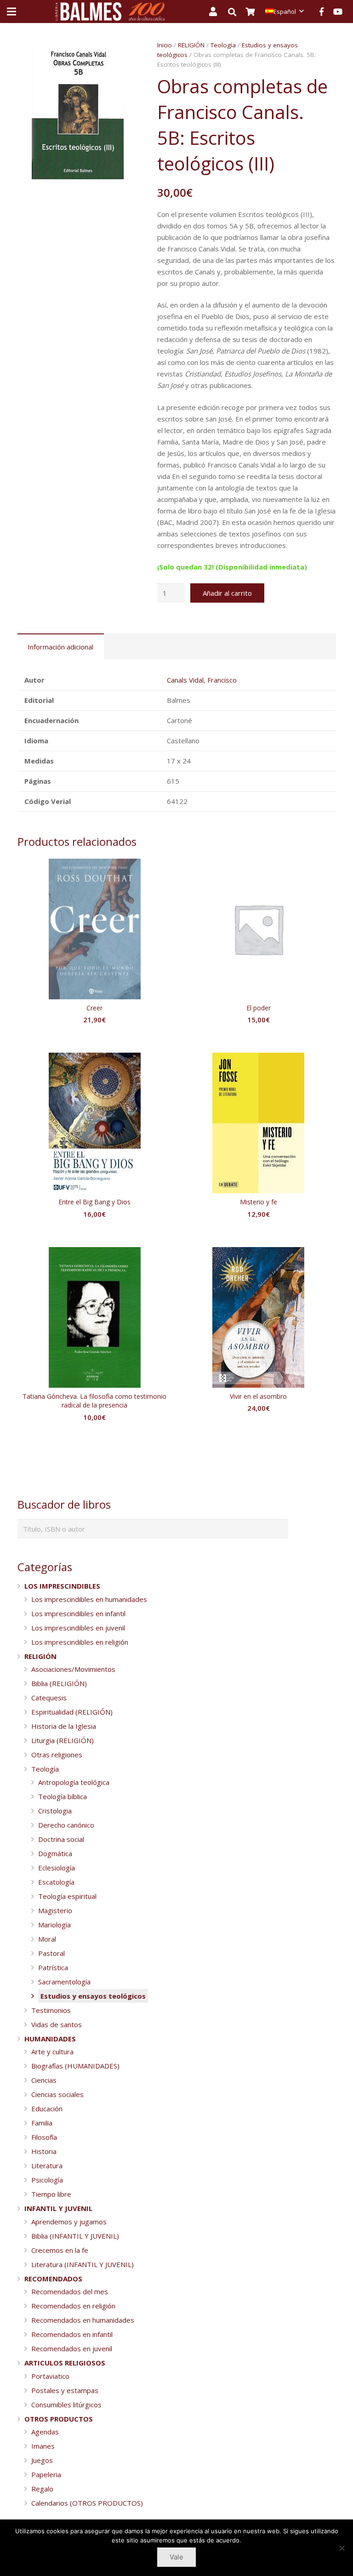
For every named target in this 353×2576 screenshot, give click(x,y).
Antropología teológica (74, 1782)
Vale (176, 2557)
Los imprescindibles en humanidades (89, 1599)
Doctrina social (61, 1839)
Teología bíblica (63, 1796)
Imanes (43, 2446)
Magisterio (55, 1910)
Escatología (56, 1882)
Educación (47, 2109)
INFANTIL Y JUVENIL (58, 2208)
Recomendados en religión (73, 2306)
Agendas (45, 2432)
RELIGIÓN (191, 45)
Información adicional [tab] (60, 647)
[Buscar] (237, 12)
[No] (342, 2548)
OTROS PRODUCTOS (59, 2419)
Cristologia (55, 1811)
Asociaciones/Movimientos (73, 1669)
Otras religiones (57, 1755)
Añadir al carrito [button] (95, 1038)
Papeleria (46, 2474)
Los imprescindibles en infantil (78, 1613)
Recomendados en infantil (72, 2334)
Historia (44, 2151)
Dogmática (55, 1853)
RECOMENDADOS (53, 2279)
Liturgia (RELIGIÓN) (63, 1740)
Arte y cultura (52, 2052)
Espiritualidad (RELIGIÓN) (72, 1712)
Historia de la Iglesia (64, 1726)
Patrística (53, 1967)
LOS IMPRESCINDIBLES (62, 1586)
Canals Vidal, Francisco (202, 680)
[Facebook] (321, 11)
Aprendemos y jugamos (69, 2222)
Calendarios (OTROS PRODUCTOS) (87, 2503)
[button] (125, 54)
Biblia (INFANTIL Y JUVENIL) (75, 2236)
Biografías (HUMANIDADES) (75, 2066)
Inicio (165, 45)
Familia (42, 2123)
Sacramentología (64, 1982)
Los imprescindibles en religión (80, 1642)
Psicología (47, 2180)
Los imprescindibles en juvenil (78, 1628)
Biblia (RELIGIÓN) (59, 1683)
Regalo (42, 2489)
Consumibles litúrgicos (66, 2405)
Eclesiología (57, 1868)
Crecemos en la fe (60, 2250)
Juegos (42, 2460)
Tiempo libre (51, 2194)
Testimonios (51, 2010)
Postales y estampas (65, 2390)
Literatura (47, 2166)
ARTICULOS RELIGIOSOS (65, 2363)
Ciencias (44, 2080)
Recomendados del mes (70, 2291)
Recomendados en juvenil (72, 2348)
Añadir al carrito (227, 593)
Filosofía (44, 2137)
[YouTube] (338, 11)
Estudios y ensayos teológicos (93, 1996)
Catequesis (49, 1698)
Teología (223, 45)
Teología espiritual (67, 1896)
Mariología (54, 1925)
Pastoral (51, 1953)
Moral (47, 1939)
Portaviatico (50, 2376)
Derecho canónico (66, 1825)
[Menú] (11, 11)
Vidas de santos (57, 2024)
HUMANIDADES (50, 2039)
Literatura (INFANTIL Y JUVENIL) (83, 2264)
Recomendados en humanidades (83, 2320)
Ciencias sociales (57, 2094)
